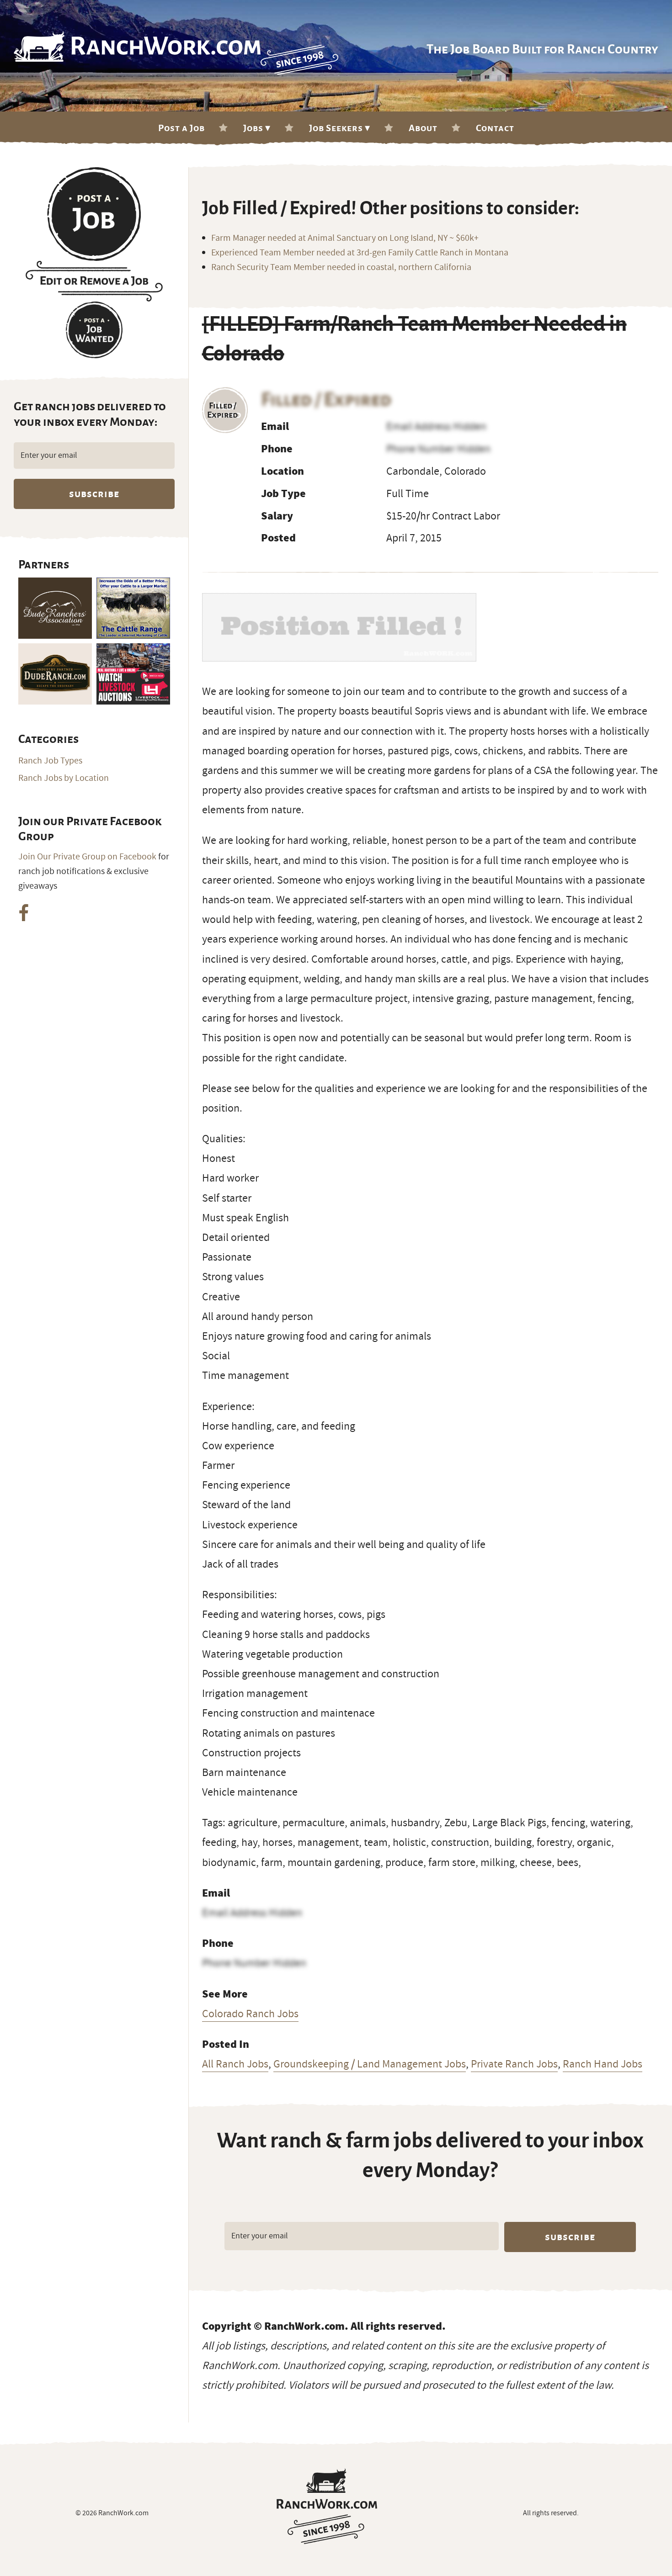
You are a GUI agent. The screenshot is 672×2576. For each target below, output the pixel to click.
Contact (495, 128)
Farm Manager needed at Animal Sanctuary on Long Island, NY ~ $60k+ (345, 238)
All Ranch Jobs (235, 2064)
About (423, 128)
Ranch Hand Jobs (603, 2064)
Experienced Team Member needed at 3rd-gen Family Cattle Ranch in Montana (360, 253)
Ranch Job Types (50, 761)
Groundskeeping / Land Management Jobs (370, 2064)
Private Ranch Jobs (514, 2064)
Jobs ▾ (257, 128)
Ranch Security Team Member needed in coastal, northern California (341, 267)
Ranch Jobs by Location (64, 778)
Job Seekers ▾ (340, 128)
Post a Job (181, 128)
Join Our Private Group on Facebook (87, 857)
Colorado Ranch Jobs (250, 2014)
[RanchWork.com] (327, 2506)
